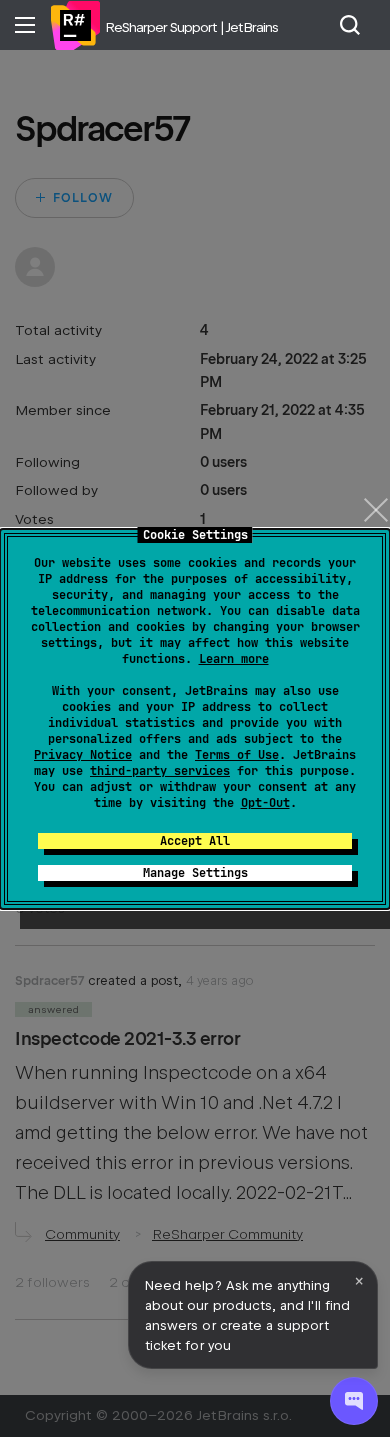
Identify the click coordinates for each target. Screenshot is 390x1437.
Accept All (195, 841)
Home (75, 25)
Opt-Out (265, 803)
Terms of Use (237, 755)
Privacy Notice (83, 755)
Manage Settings (195, 873)
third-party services (160, 771)
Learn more (234, 659)
